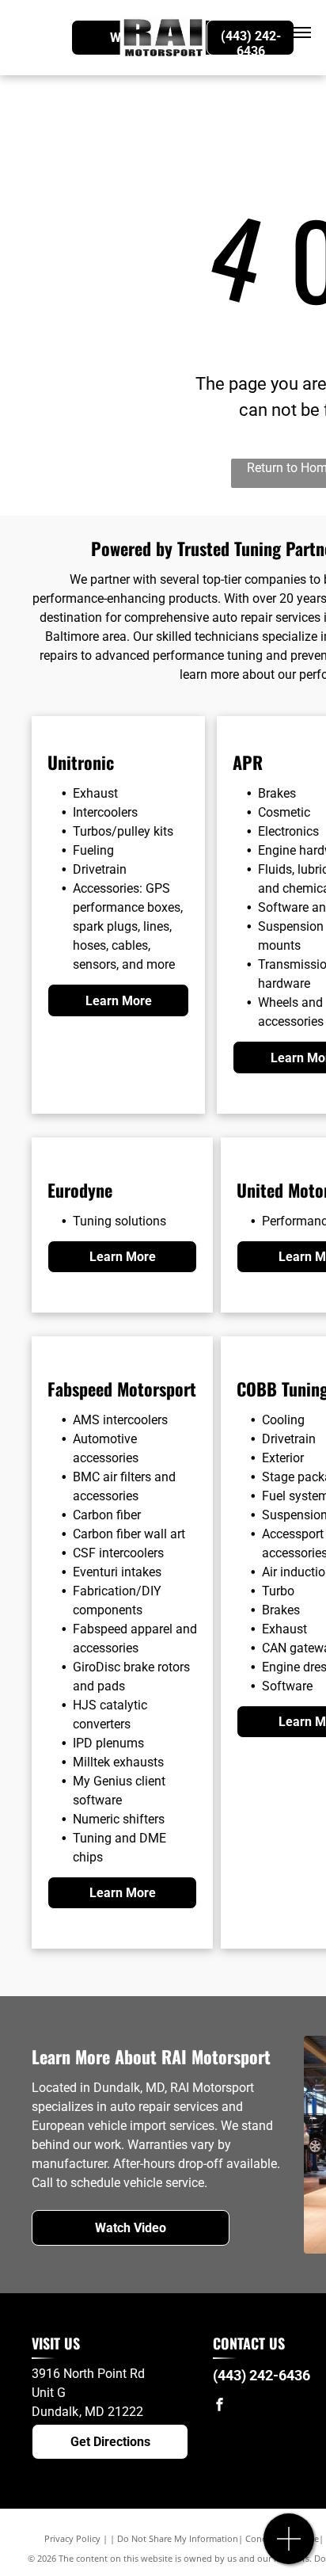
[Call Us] (289, 2547)
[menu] (302, 32)
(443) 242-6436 (262, 2375)
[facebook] (219, 2406)
